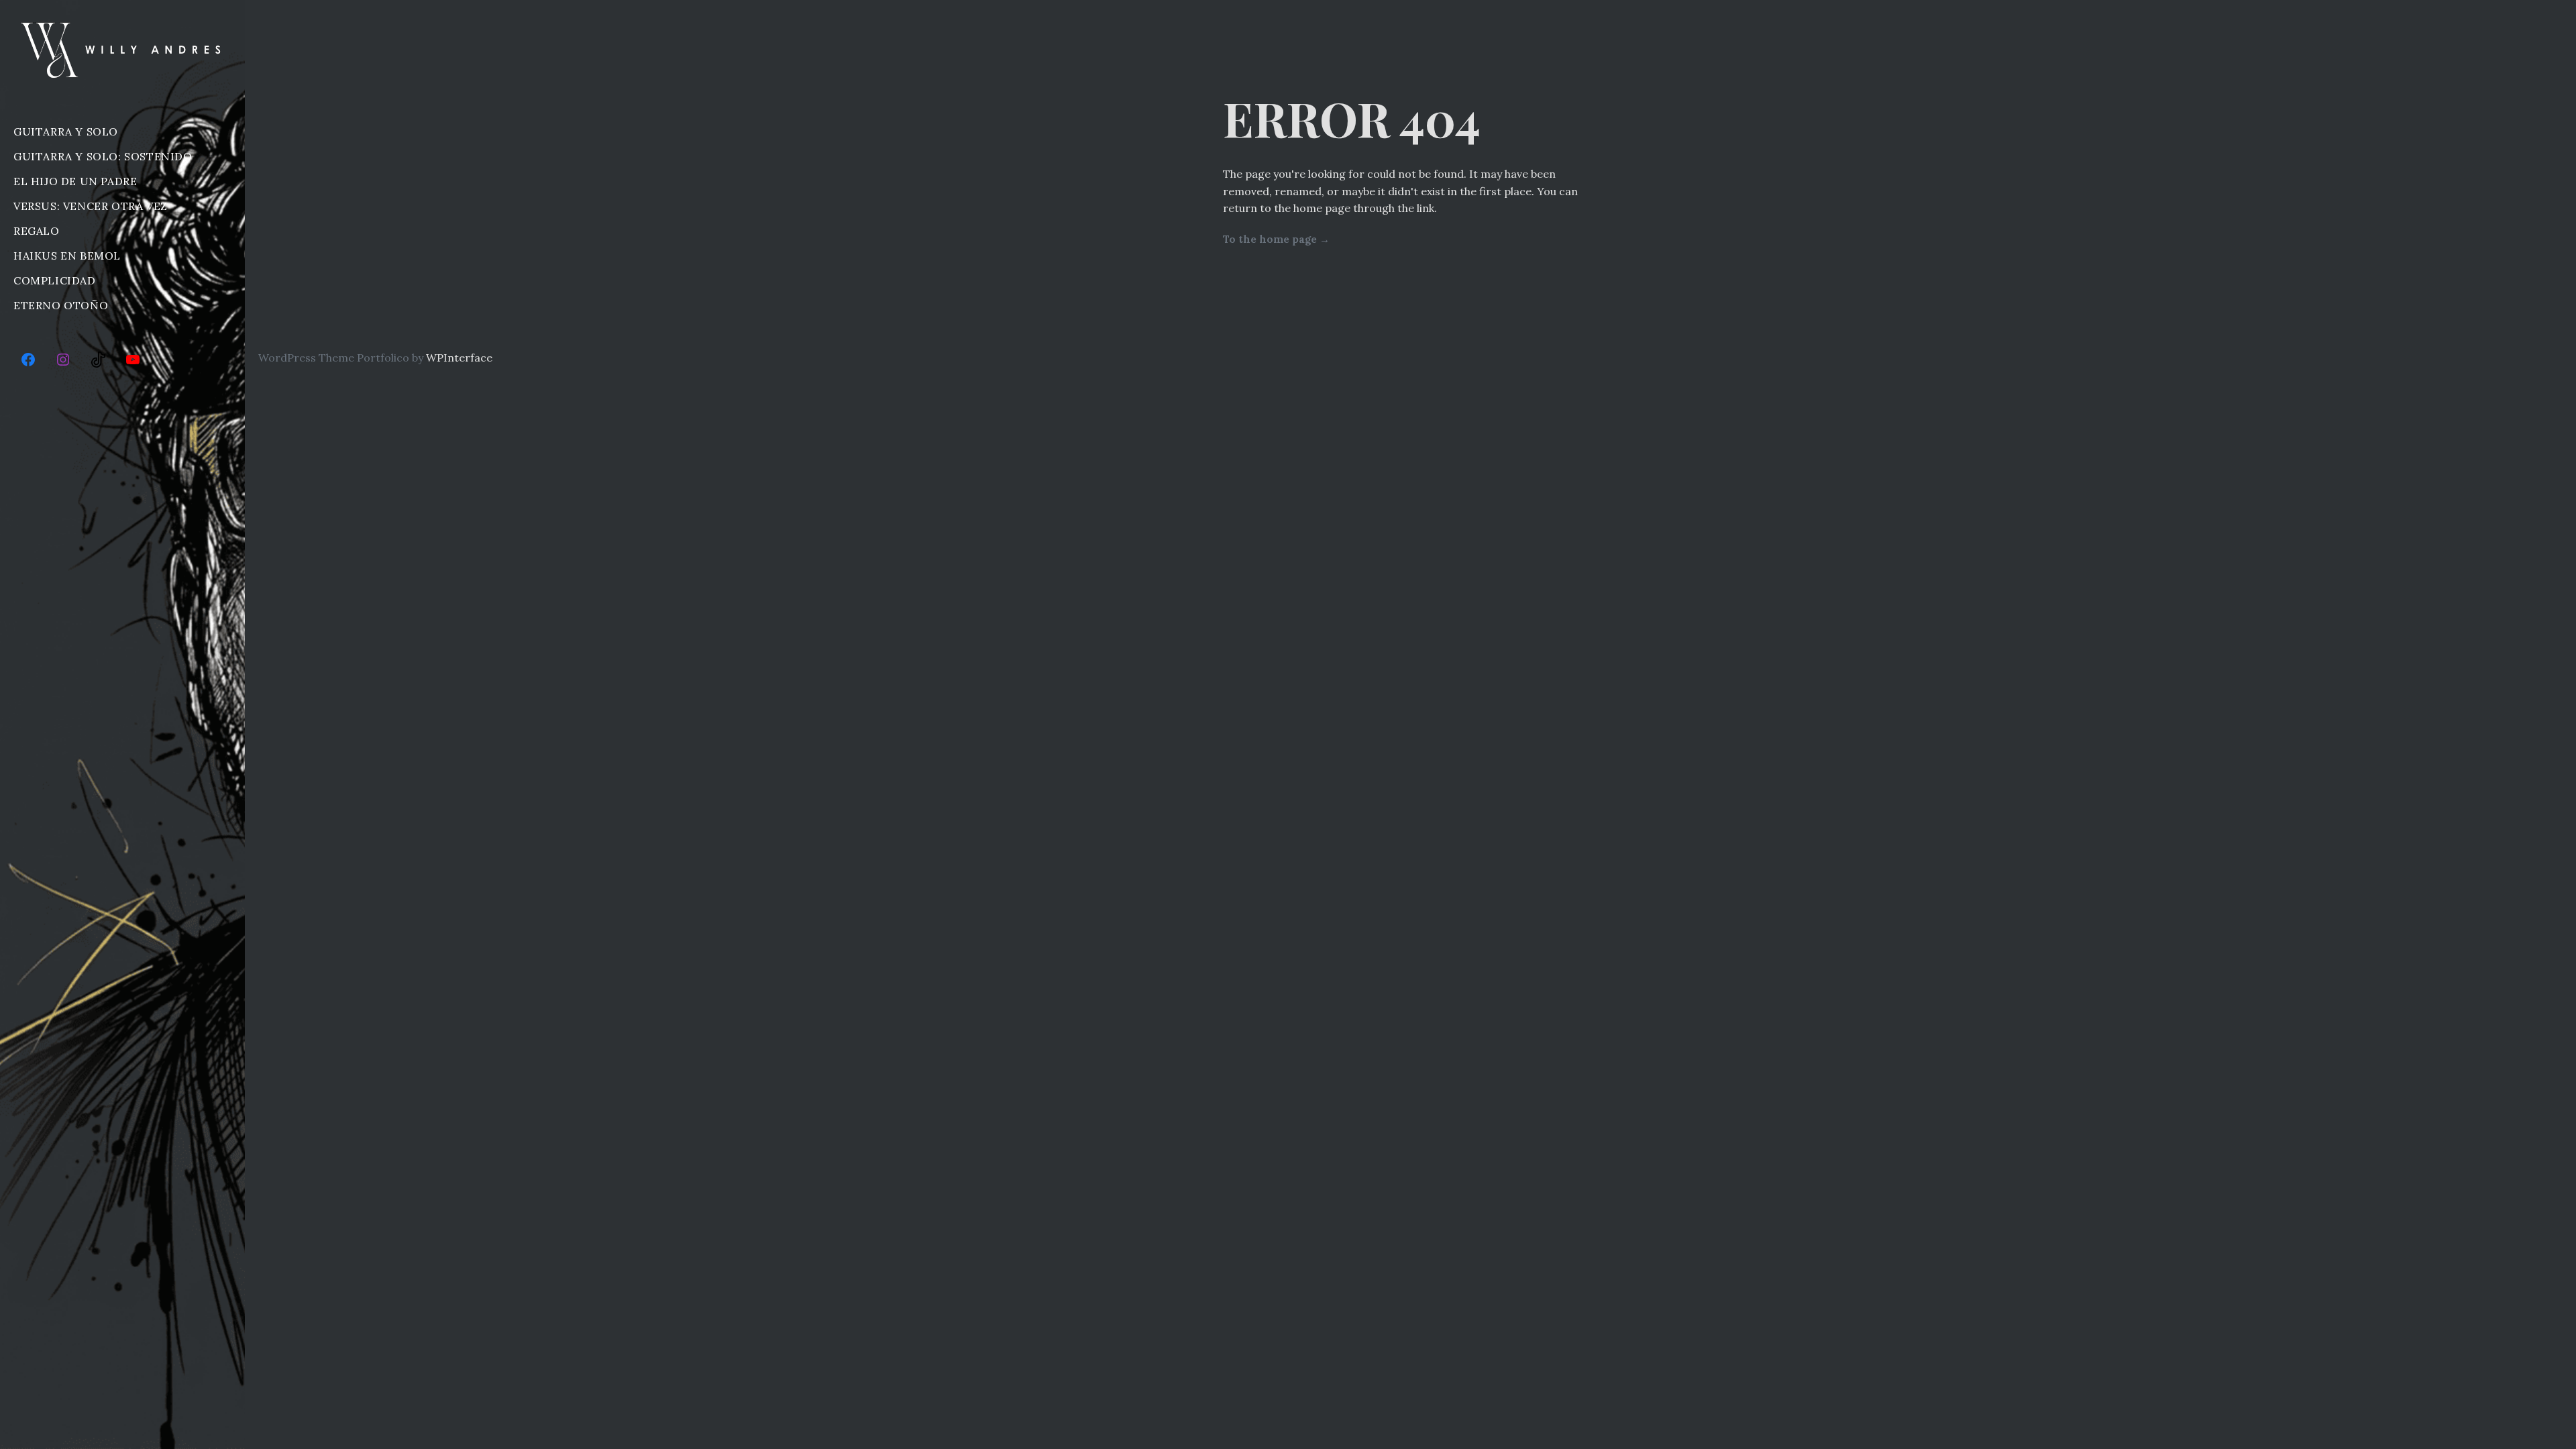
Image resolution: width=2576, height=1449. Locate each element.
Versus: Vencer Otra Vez (91, 206)
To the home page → (1276, 239)
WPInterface (459, 358)
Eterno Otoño (61, 305)
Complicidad (55, 280)
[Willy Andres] (122, 50)
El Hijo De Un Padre (75, 181)
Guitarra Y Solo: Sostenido (103, 156)
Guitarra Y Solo (66, 131)
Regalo (37, 231)
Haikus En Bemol (67, 256)
